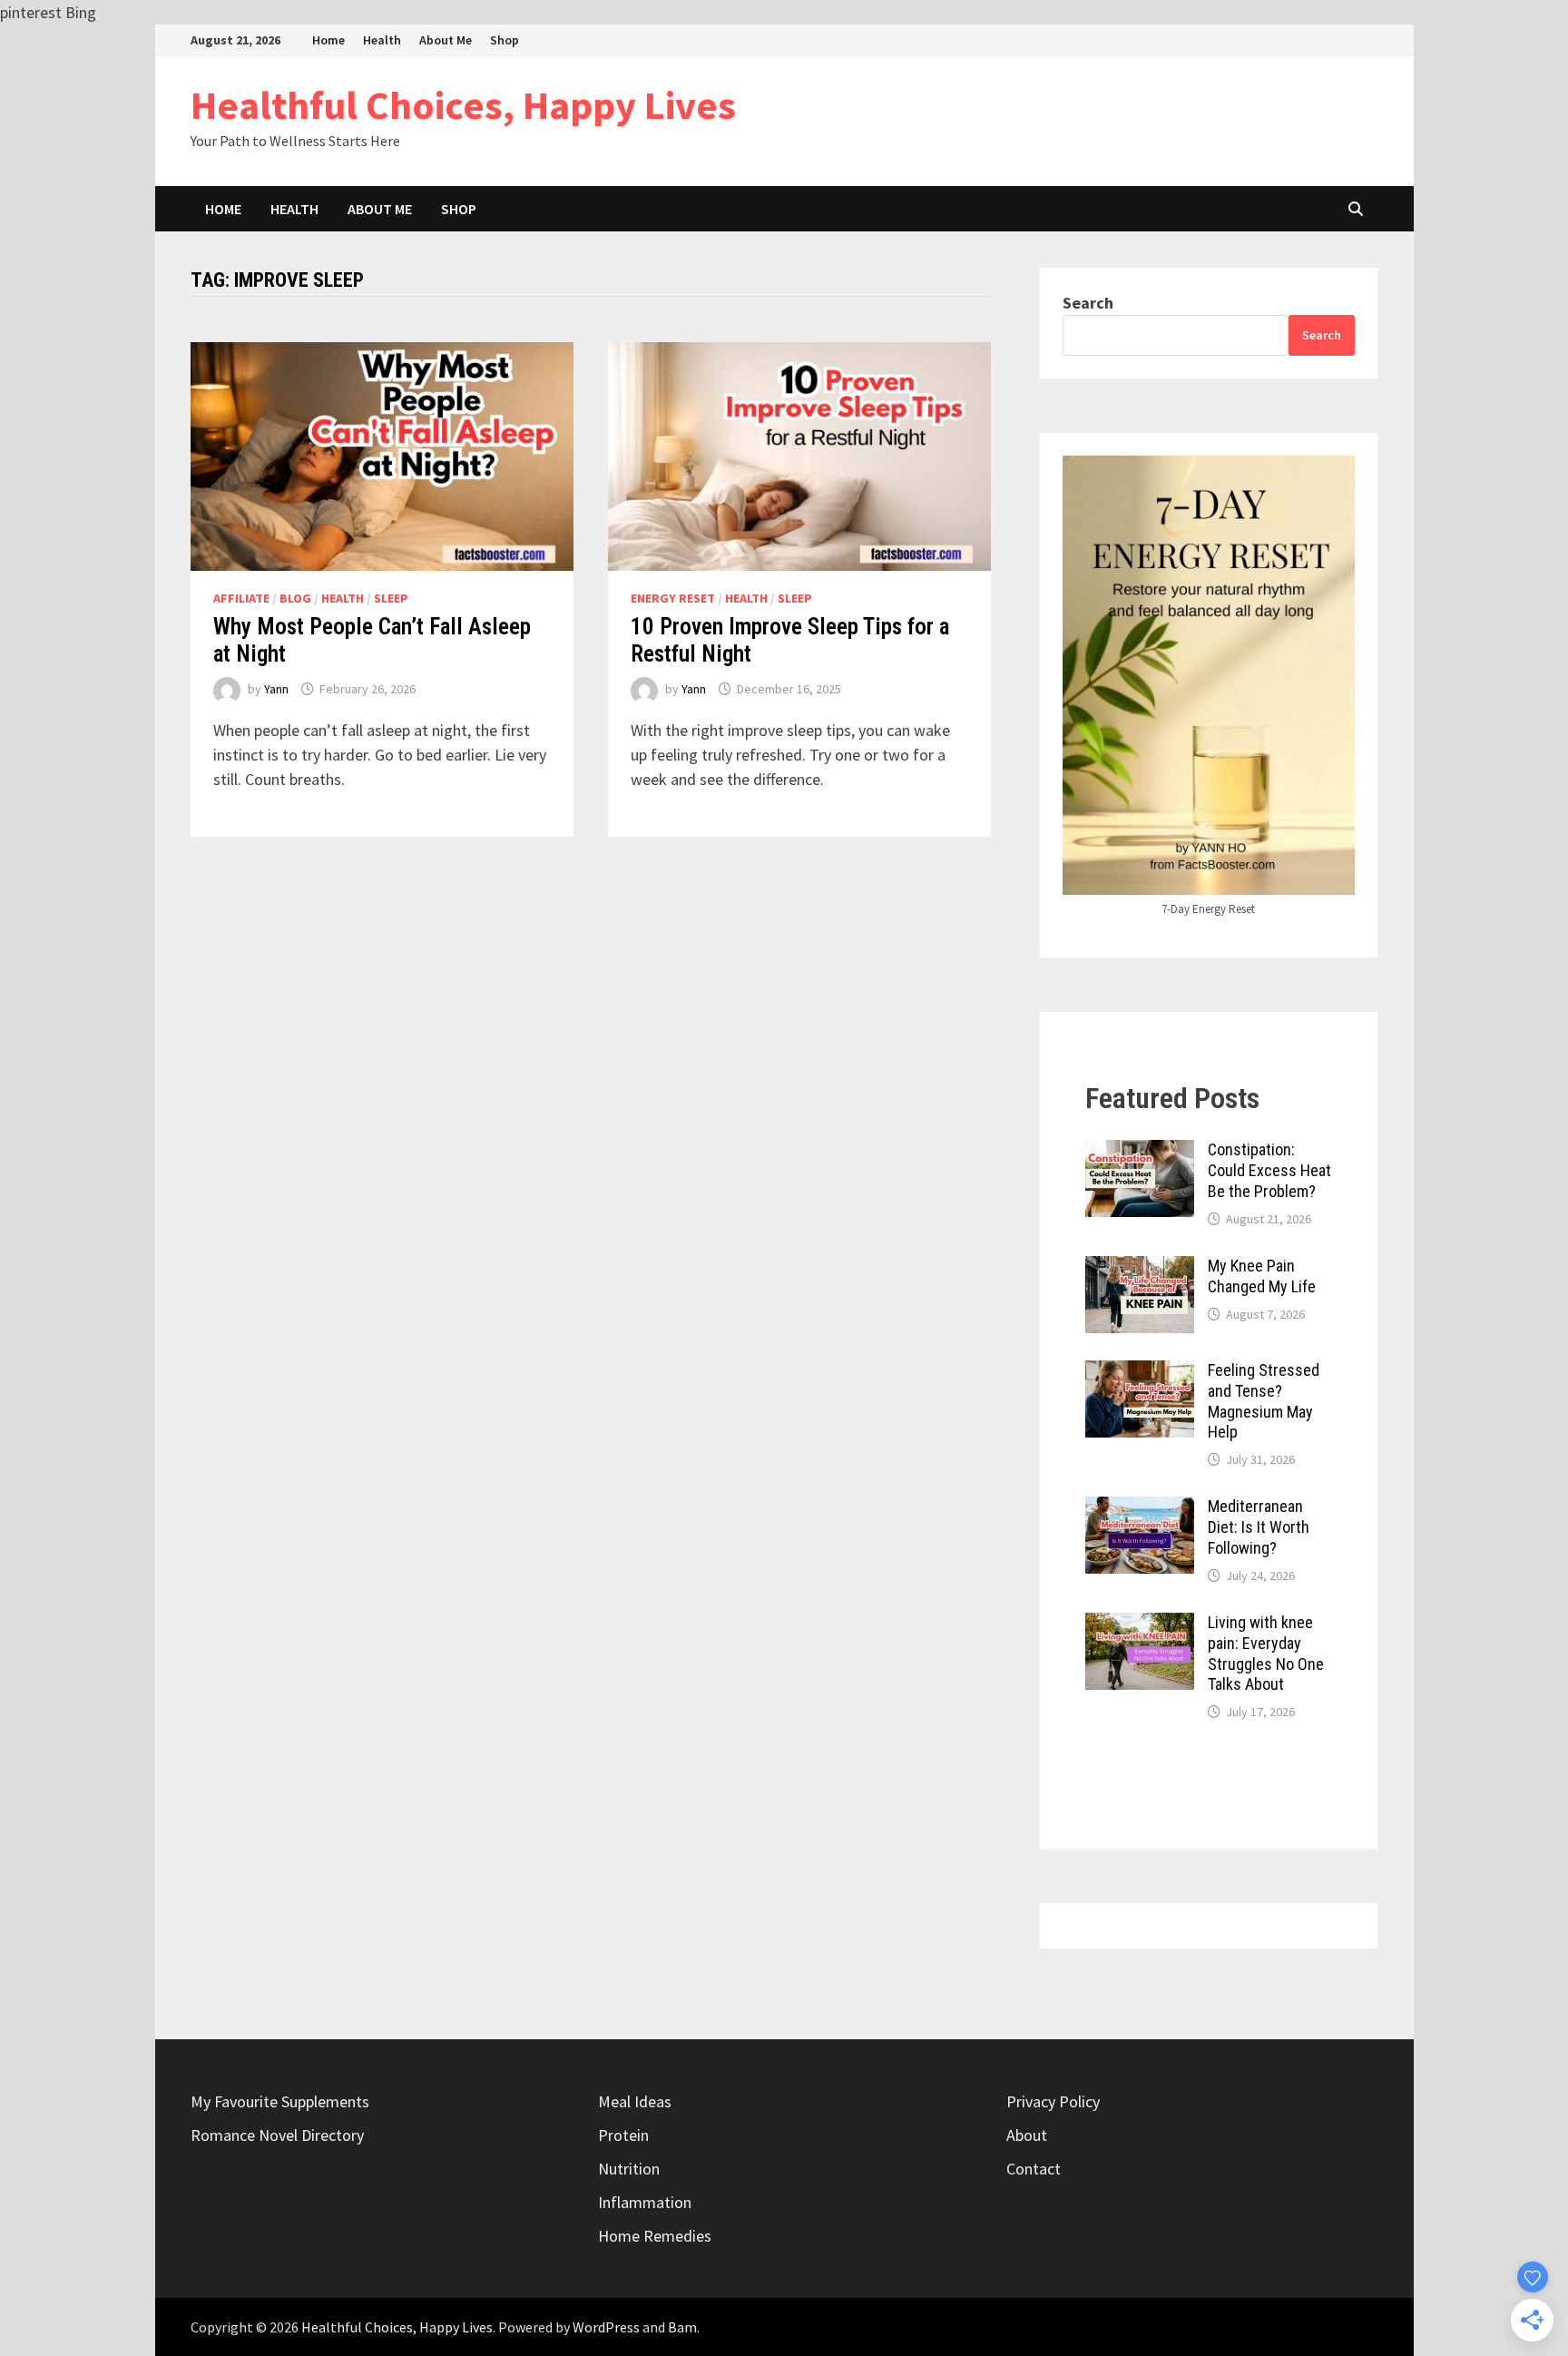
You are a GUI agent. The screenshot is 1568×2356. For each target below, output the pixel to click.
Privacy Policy (1053, 2101)
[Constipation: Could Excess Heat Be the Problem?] (1140, 1152)
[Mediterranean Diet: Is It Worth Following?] (1140, 1509)
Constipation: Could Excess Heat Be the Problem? (1269, 1170)
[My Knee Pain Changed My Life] (1140, 1268)
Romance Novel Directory (277, 2135)
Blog (295, 598)
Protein (623, 2135)
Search (1088, 303)
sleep (391, 598)
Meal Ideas (635, 2101)
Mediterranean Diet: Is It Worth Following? (1259, 1527)
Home (328, 40)
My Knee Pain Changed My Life (1262, 1276)
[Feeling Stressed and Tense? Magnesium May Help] (1140, 1373)
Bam (682, 2327)
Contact (1034, 2169)
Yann (276, 689)
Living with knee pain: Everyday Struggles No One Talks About (1266, 1654)
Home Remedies (655, 2236)
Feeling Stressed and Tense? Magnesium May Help (1264, 1401)
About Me (446, 40)
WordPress (606, 2327)
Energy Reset (673, 598)
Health (382, 40)
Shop (505, 40)
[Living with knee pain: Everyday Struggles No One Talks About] (1140, 1625)
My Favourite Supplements (280, 2101)
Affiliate (241, 598)
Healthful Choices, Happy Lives (463, 105)
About (1027, 2135)
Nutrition (629, 2169)
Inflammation (645, 2202)
